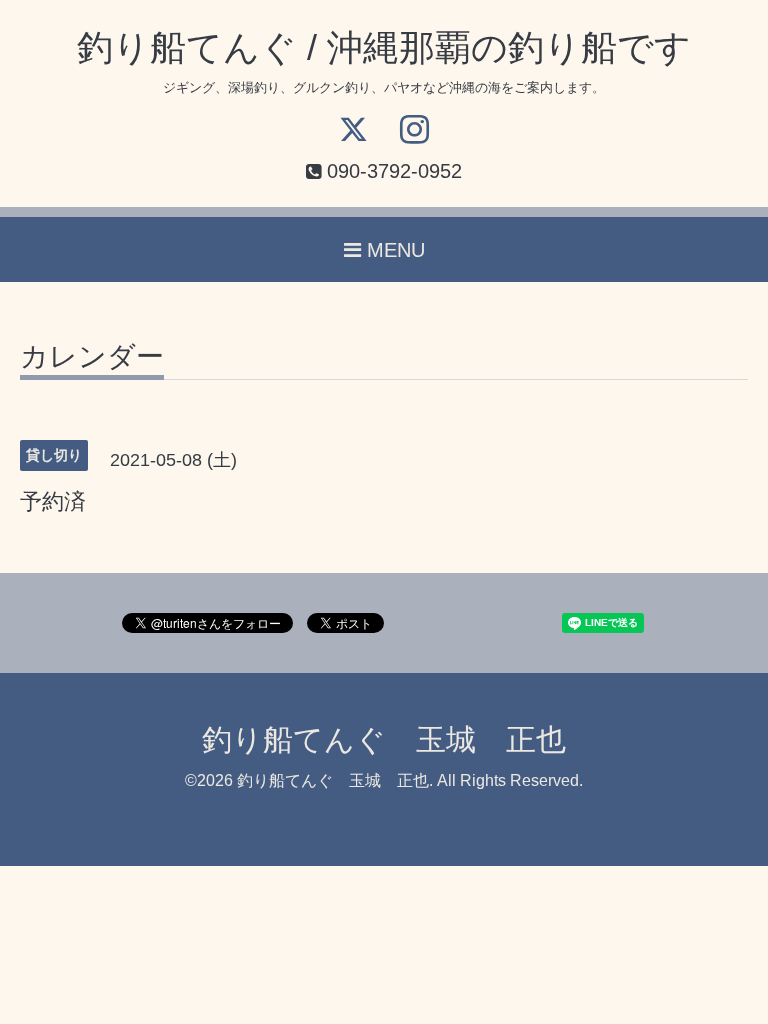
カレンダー (92, 357)
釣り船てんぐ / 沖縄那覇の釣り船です (384, 47)
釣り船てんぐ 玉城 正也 (384, 739)
